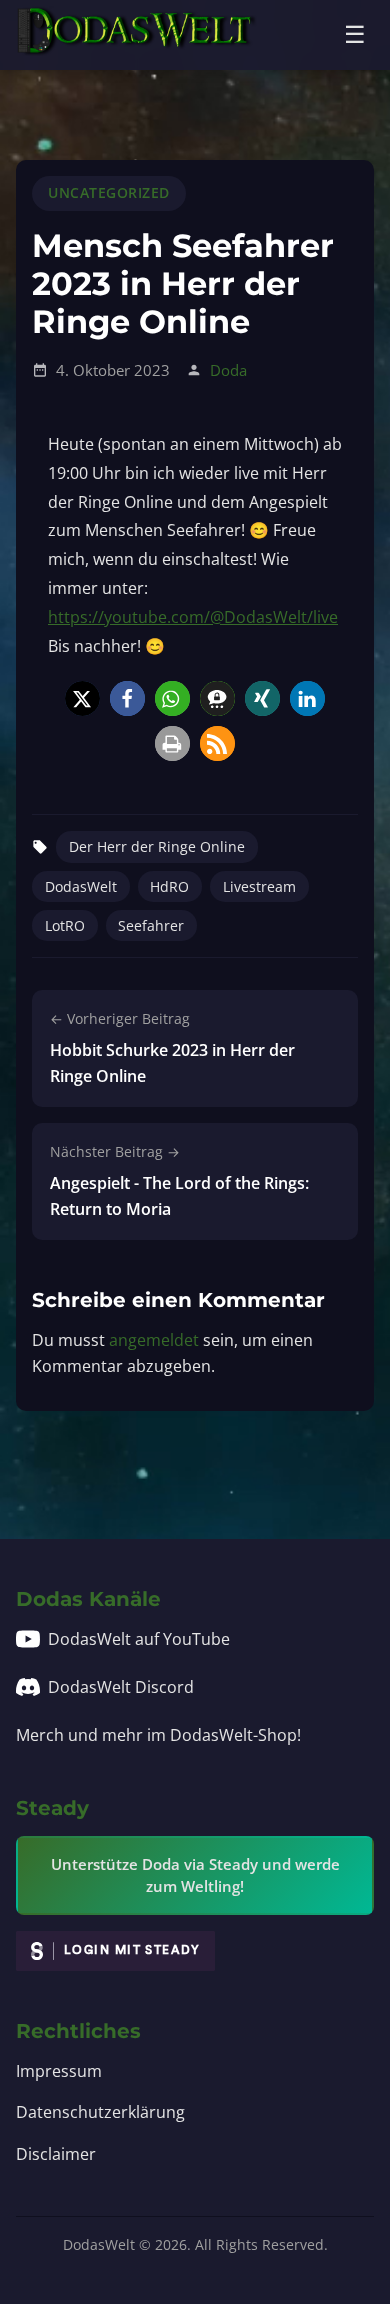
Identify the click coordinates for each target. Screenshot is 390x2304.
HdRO (169, 886)
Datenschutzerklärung (100, 2112)
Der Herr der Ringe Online (157, 846)
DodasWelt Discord (121, 1687)
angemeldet (154, 1340)
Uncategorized (109, 192)
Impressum (59, 2071)
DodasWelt (81, 886)
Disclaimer (56, 2154)
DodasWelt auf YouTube (139, 1639)
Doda (228, 370)
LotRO (65, 925)
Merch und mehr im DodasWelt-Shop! (158, 1735)
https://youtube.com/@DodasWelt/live (193, 617)
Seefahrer (151, 925)
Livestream (259, 886)
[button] (82, 698)
